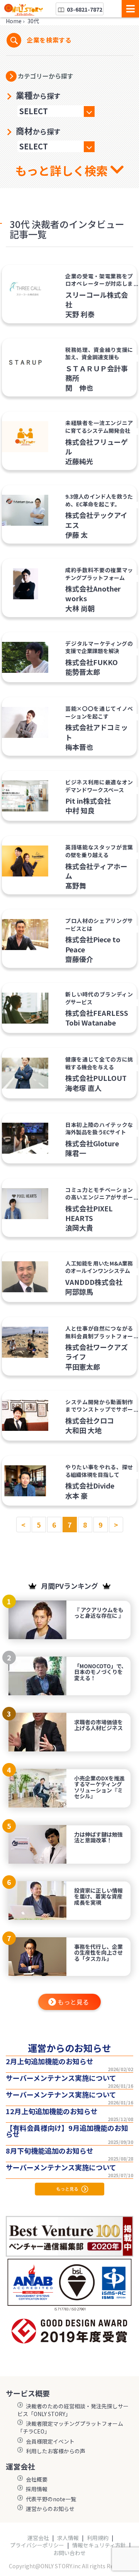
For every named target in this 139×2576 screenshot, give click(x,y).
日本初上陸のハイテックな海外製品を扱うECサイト (99, 1129)
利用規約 (98, 2538)
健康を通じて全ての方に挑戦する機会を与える (99, 1063)
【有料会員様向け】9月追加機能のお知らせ (67, 2131)
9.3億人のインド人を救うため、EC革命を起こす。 (99, 500)
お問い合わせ (69, 2553)
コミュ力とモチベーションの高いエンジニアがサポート (99, 1197)
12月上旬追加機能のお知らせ (52, 2111)
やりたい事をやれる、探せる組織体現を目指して (99, 1471)
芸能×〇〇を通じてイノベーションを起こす (99, 712)
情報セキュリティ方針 (99, 2545)
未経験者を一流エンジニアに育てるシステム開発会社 (99, 427)
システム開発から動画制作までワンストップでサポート (99, 1409)
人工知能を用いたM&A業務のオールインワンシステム (99, 1267)
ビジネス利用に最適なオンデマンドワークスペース (99, 786)
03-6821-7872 (84, 9)
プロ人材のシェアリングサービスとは (99, 924)
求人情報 (68, 2538)
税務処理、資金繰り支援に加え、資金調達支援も (99, 353)
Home (14, 21)
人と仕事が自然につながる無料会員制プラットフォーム (99, 1336)
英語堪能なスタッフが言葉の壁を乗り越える (99, 851)
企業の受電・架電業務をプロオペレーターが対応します (99, 284)
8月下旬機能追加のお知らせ (50, 2151)
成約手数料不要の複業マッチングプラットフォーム (99, 574)
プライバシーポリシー (37, 2545)
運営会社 (38, 2538)
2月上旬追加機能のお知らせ (50, 2061)
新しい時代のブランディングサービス (99, 998)
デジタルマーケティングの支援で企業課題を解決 (99, 647)
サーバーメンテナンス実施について (61, 2078)
